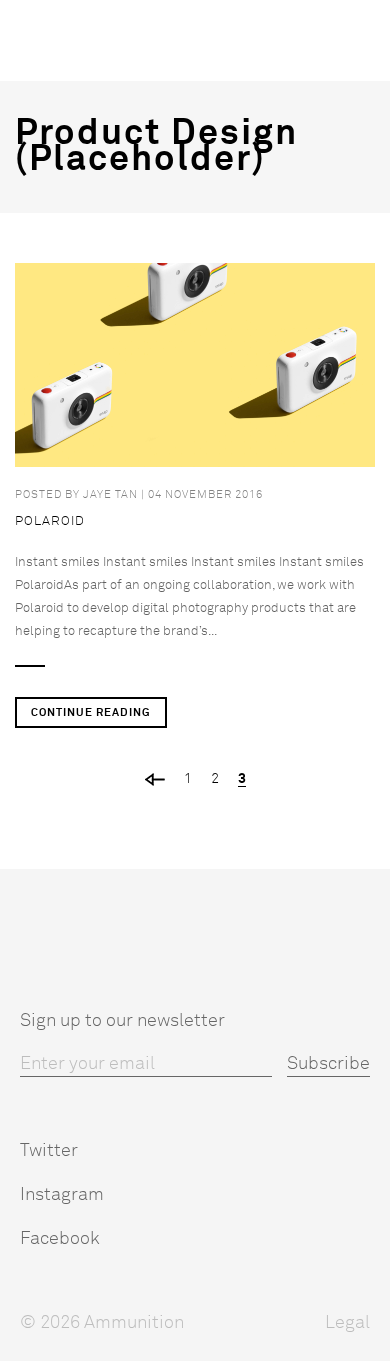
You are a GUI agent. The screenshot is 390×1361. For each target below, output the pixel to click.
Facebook (60, 1239)
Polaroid (50, 521)
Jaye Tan (110, 494)
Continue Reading (91, 712)
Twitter (49, 1151)
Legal (347, 1323)
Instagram (62, 1195)
